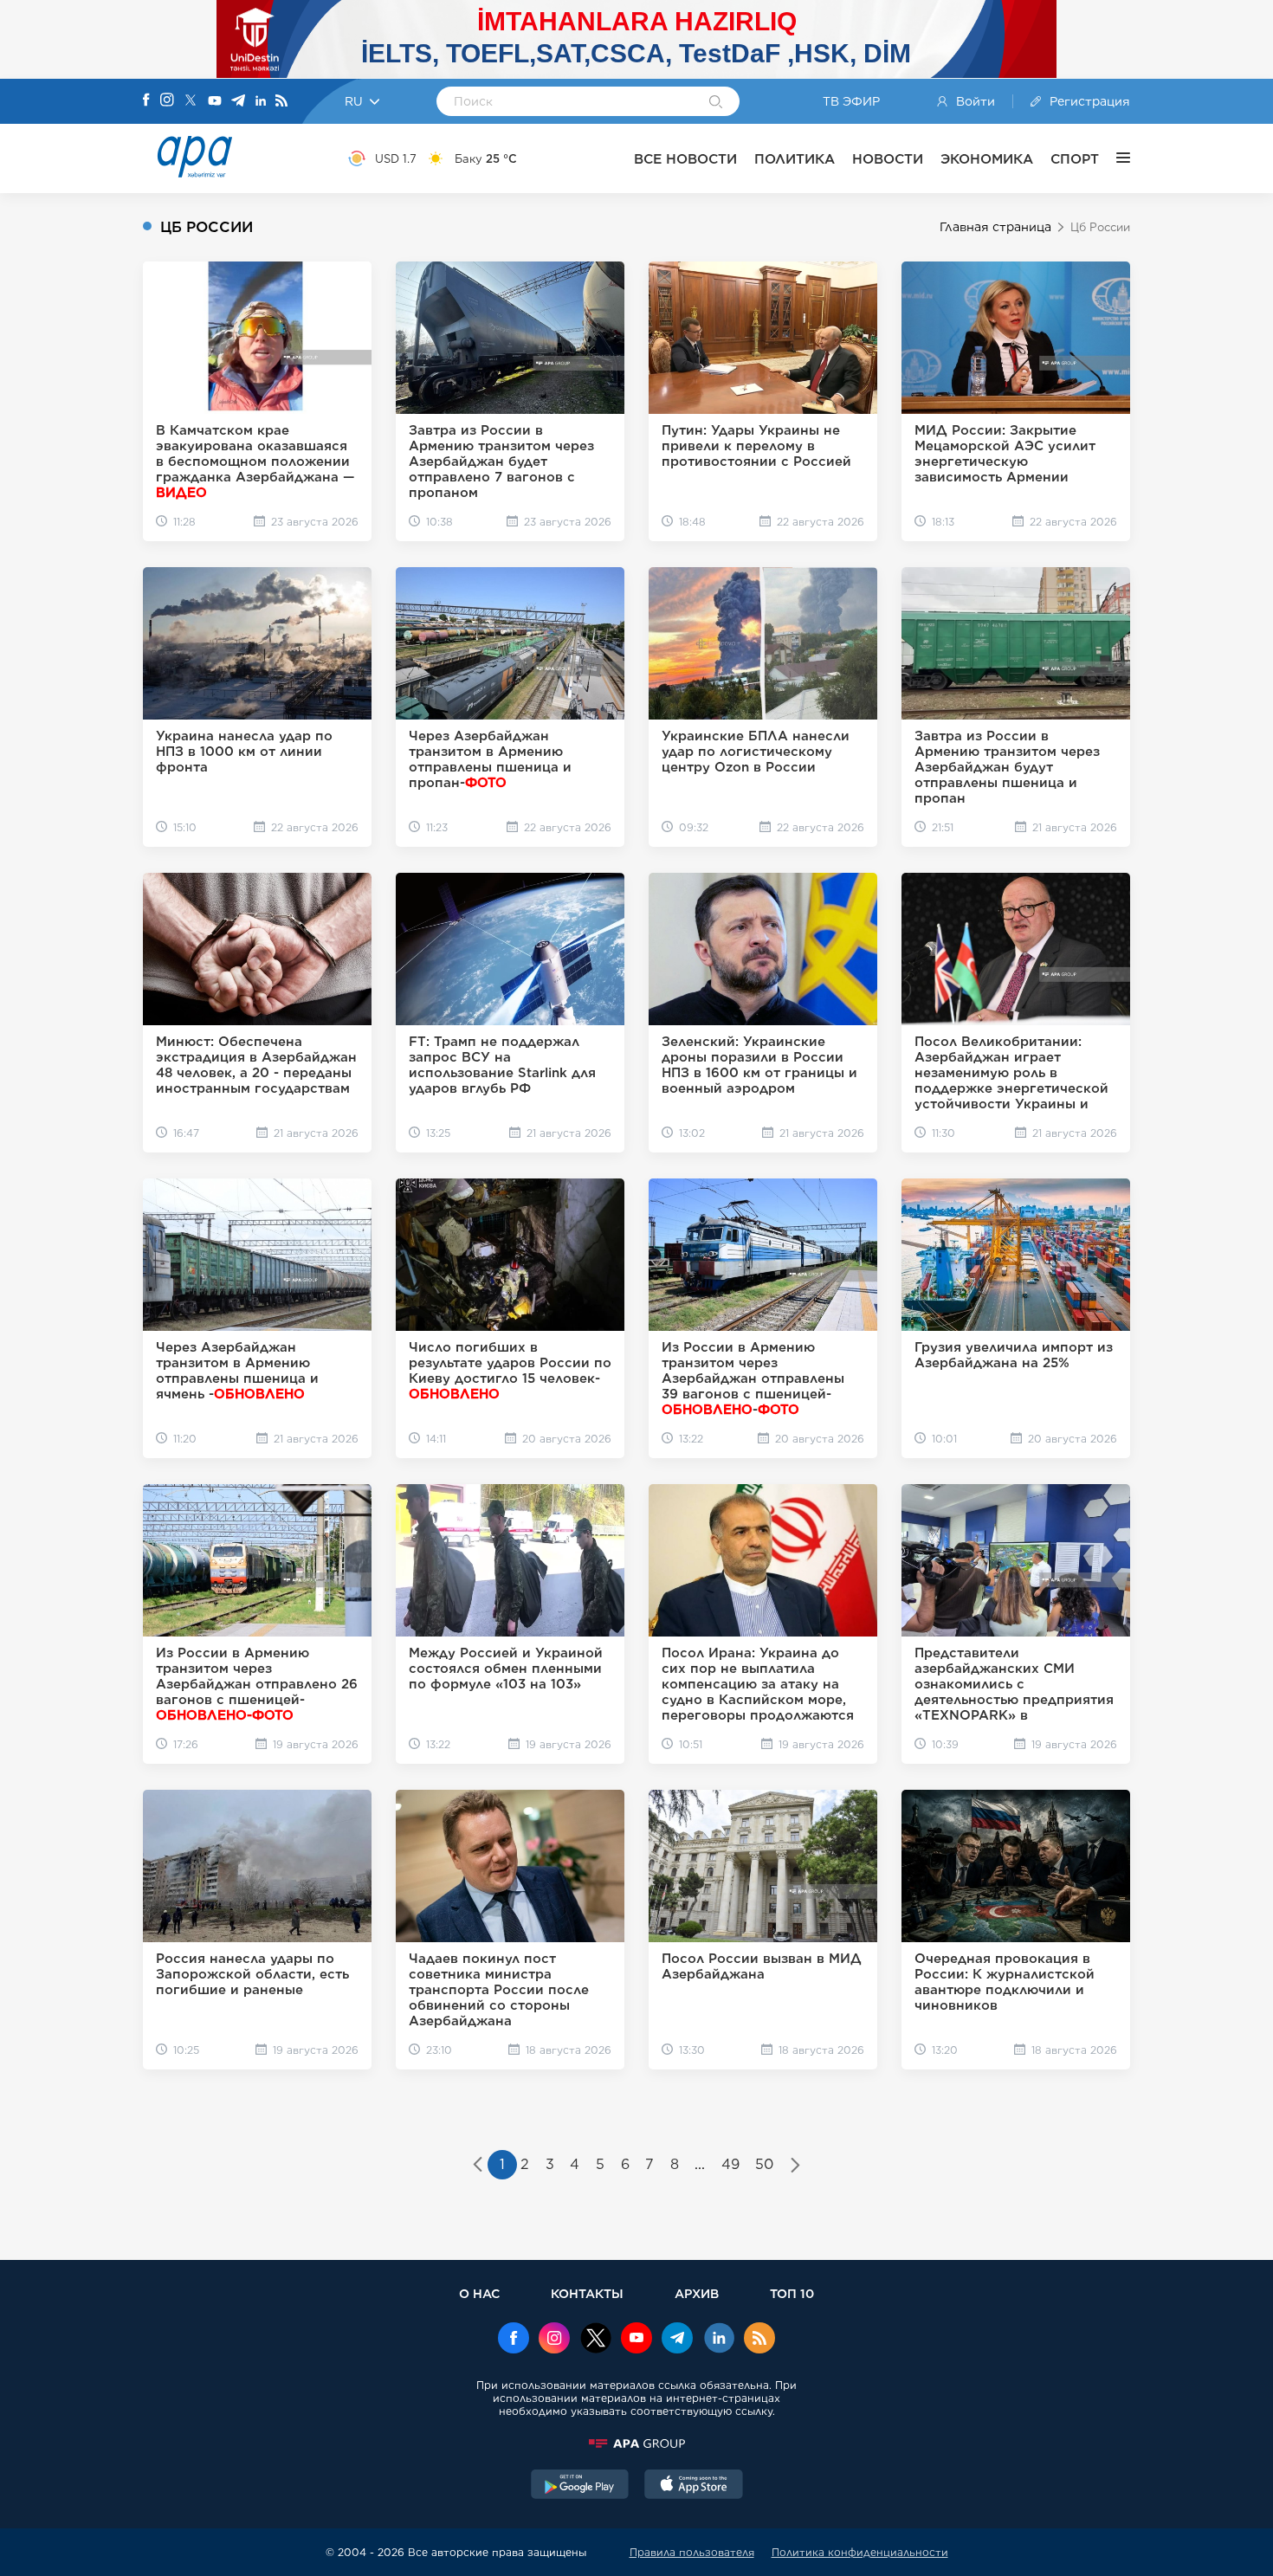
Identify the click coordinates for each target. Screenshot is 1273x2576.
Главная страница (995, 227)
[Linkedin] (261, 102)
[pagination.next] (795, 2166)
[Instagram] (167, 101)
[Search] (716, 103)
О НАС (479, 2293)
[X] (191, 102)
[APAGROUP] (636, 2444)
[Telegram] (238, 102)
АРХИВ (697, 2293)
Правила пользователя (692, 2552)
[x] (596, 2340)
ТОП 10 (792, 2293)
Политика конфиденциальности (860, 2552)
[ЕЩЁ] (1115, 158)
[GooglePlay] (580, 2486)
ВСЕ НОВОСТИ (685, 159)
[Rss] (281, 102)
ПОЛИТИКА (795, 159)
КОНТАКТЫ (587, 2293)
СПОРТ (1075, 159)
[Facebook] (146, 101)
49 (730, 2164)
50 (764, 2164)
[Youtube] (215, 102)
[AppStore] (694, 2486)
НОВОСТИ (888, 159)
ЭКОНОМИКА (987, 159)
